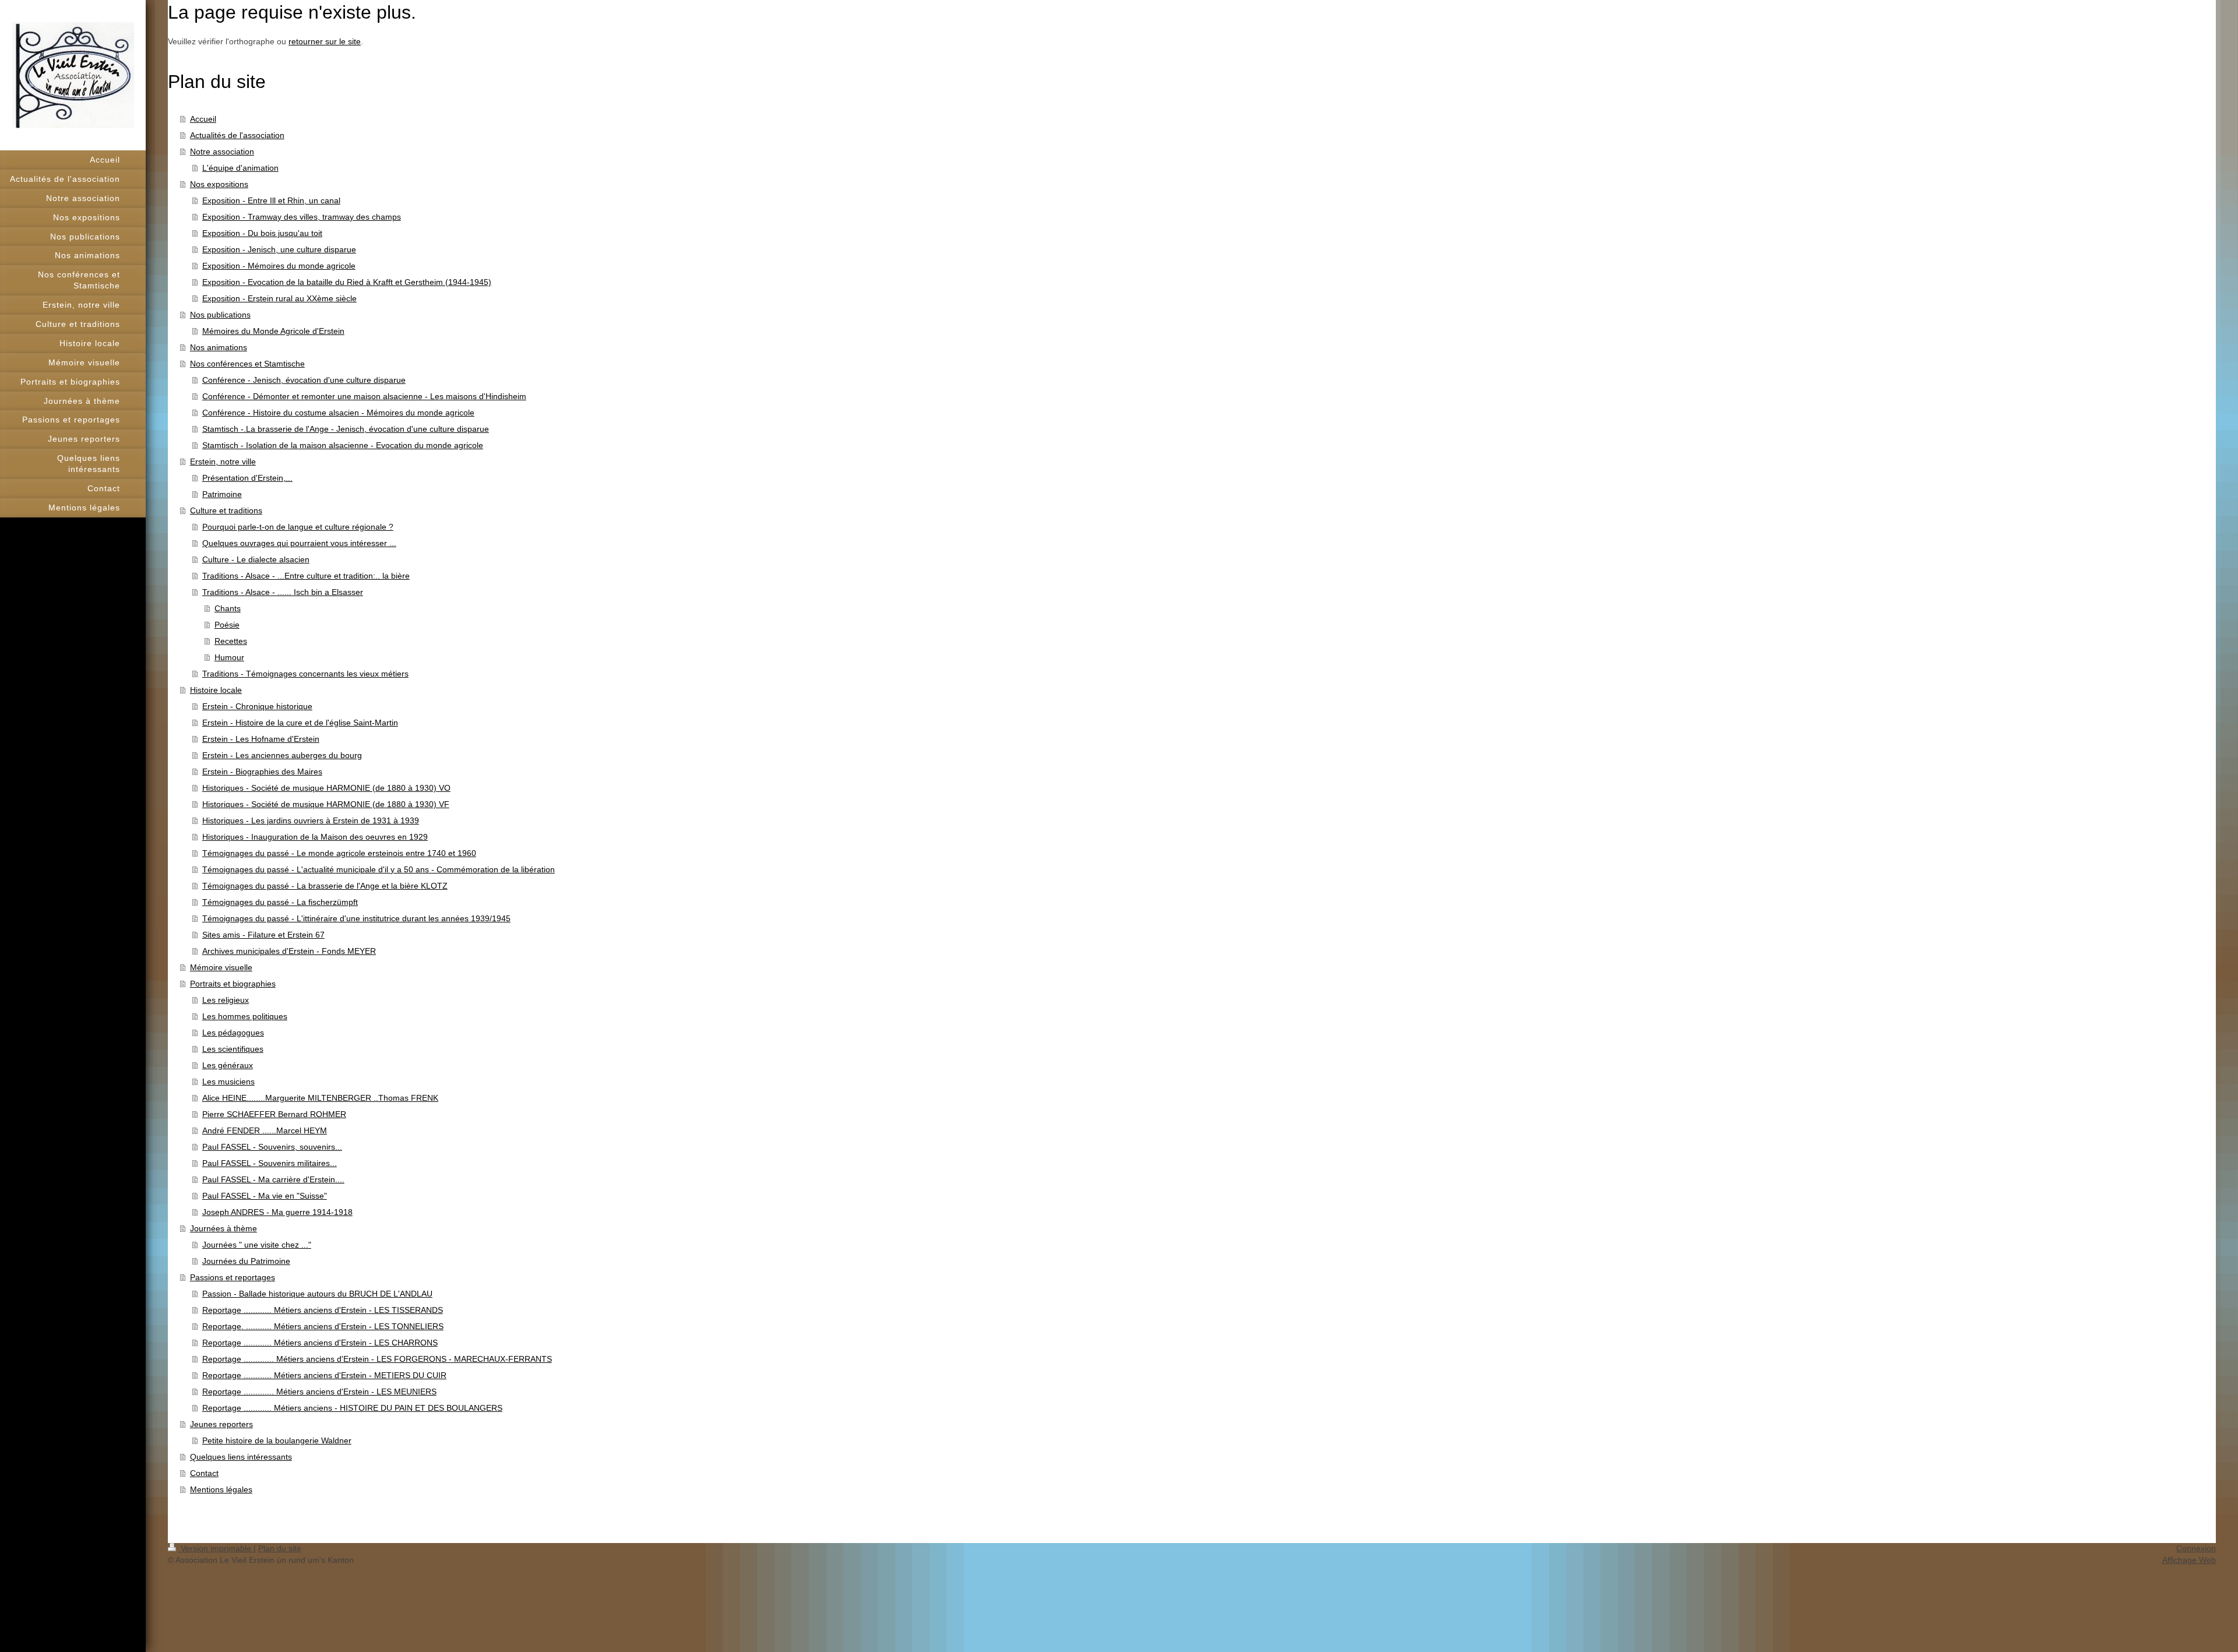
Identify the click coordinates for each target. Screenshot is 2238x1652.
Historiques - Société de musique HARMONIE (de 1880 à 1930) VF (326, 804)
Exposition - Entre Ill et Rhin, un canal (271, 200)
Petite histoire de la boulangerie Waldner (277, 1440)
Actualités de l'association (237, 135)
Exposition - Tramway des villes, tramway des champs (302, 217)
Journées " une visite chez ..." (257, 1245)
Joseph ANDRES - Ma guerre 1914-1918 (277, 1212)
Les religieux (226, 1000)
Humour (229, 657)
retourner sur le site (325, 41)
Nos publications (220, 315)
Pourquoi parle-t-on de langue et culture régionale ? (298, 527)
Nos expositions (219, 184)
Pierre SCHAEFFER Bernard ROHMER (274, 1114)
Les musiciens (228, 1082)
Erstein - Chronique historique (257, 706)
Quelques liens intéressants (241, 1457)
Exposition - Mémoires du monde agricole (279, 266)
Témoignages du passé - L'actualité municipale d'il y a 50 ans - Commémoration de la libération (379, 869)
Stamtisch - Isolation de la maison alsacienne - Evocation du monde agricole (343, 445)
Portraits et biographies (233, 984)
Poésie (227, 625)
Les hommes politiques (245, 1016)
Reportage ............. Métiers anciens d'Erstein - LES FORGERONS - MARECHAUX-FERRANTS (377, 1359)
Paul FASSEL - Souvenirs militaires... (270, 1163)
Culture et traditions (226, 510)
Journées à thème (224, 1228)
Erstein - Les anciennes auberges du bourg (282, 755)
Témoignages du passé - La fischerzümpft (280, 902)
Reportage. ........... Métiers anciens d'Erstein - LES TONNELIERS (323, 1326)
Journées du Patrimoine (246, 1261)
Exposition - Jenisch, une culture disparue (279, 249)
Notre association (222, 152)
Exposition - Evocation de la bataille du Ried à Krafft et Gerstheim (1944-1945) (347, 282)
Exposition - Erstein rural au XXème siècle (279, 298)
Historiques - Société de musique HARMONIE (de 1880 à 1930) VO (326, 788)
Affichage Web (2189, 1560)
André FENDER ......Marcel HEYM (265, 1130)
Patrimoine (222, 494)
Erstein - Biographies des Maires (262, 772)
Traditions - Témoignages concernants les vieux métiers (305, 674)
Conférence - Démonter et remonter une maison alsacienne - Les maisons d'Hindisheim (364, 396)
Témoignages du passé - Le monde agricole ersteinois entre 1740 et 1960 (339, 853)
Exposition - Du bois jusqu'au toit (262, 233)
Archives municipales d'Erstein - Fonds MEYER (289, 951)
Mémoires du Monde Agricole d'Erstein (273, 331)
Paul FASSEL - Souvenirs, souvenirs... (272, 1147)
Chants (228, 608)
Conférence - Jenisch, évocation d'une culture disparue (304, 380)
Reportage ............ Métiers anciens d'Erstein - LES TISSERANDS (323, 1310)
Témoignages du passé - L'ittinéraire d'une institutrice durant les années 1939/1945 (356, 918)
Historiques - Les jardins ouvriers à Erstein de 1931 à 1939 (311, 820)
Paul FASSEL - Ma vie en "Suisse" (265, 1196)
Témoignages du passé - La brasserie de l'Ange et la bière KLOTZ (325, 886)
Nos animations (219, 347)
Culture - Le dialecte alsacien (256, 559)
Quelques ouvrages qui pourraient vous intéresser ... (299, 543)
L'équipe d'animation (240, 168)
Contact (204, 1473)
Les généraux (228, 1065)
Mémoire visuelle (221, 967)
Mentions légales (221, 1489)
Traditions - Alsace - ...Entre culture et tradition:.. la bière (306, 576)
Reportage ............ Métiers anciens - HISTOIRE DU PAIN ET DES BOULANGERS (352, 1408)
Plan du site (280, 1548)
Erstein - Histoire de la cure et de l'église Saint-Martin (300, 723)
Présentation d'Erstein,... (247, 478)
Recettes (231, 641)
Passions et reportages (233, 1277)
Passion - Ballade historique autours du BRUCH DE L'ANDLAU (317, 1294)
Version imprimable (216, 1548)
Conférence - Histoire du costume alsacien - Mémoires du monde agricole (338, 413)
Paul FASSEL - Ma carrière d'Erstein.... (273, 1179)
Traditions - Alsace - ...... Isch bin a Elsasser (283, 592)
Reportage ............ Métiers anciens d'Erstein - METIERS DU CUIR (324, 1375)
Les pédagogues (233, 1033)
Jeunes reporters (221, 1424)
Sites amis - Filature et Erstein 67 (263, 935)
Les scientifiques (233, 1049)
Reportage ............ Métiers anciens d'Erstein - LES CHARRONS (320, 1343)
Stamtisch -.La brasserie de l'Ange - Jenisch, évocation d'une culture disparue (346, 429)
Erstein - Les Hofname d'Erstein (261, 739)
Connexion (2196, 1548)
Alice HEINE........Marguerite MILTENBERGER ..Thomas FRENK (320, 1098)
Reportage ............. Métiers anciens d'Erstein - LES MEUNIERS (319, 1392)
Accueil (203, 119)
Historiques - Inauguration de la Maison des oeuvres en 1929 (315, 837)
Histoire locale (216, 690)
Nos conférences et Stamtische (247, 364)
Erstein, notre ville (223, 462)
